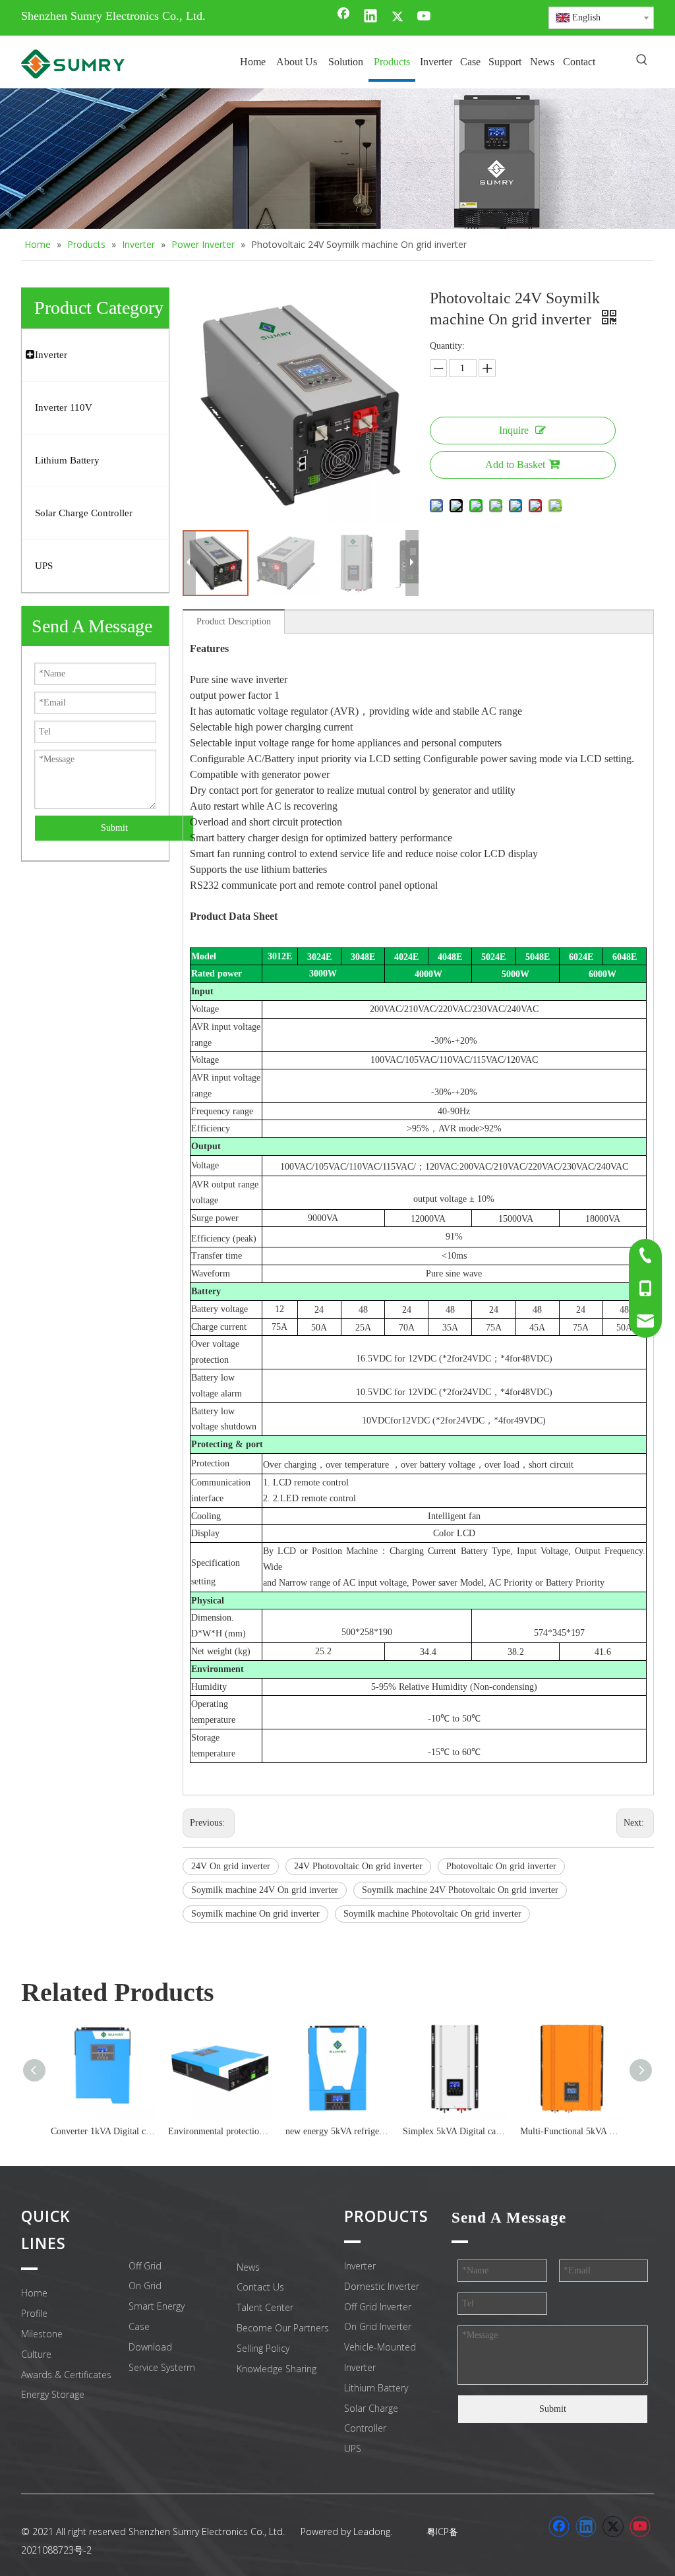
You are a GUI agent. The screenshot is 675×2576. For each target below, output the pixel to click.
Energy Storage (53, 2394)
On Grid (145, 2286)
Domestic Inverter (382, 2286)
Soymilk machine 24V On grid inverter (265, 1890)
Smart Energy (157, 2306)
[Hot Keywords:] (642, 61)
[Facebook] (343, 17)
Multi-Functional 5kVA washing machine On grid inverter (572, 2131)
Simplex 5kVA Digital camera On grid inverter (455, 2131)
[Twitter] (397, 17)
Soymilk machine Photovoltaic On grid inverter (432, 1914)
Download (150, 2347)
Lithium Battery (376, 2388)
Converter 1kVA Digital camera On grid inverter (103, 2131)
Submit (114, 828)
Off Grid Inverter (378, 2307)
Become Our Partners (283, 2328)
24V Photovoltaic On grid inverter (358, 1866)
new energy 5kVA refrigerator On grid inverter (337, 2131)
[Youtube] (425, 17)
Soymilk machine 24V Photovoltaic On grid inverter (460, 1890)
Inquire (514, 430)
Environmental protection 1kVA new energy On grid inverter (220, 2131)
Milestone (42, 2334)
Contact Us (260, 2287)
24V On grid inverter (231, 1866)
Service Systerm (162, 2367)
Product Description (234, 621)
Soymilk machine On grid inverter (255, 1914)
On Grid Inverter (378, 2326)
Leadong (372, 2531)
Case (139, 2326)
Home (34, 2293)
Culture (36, 2354)
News (248, 2267)
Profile (34, 2313)
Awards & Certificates (66, 2375)
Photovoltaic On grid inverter (501, 1866)
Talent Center (265, 2307)
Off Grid (145, 2266)
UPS (353, 2448)
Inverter (360, 2266)
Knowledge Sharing (277, 2369)
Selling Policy (263, 2348)
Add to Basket (515, 464)
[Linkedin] (370, 17)
